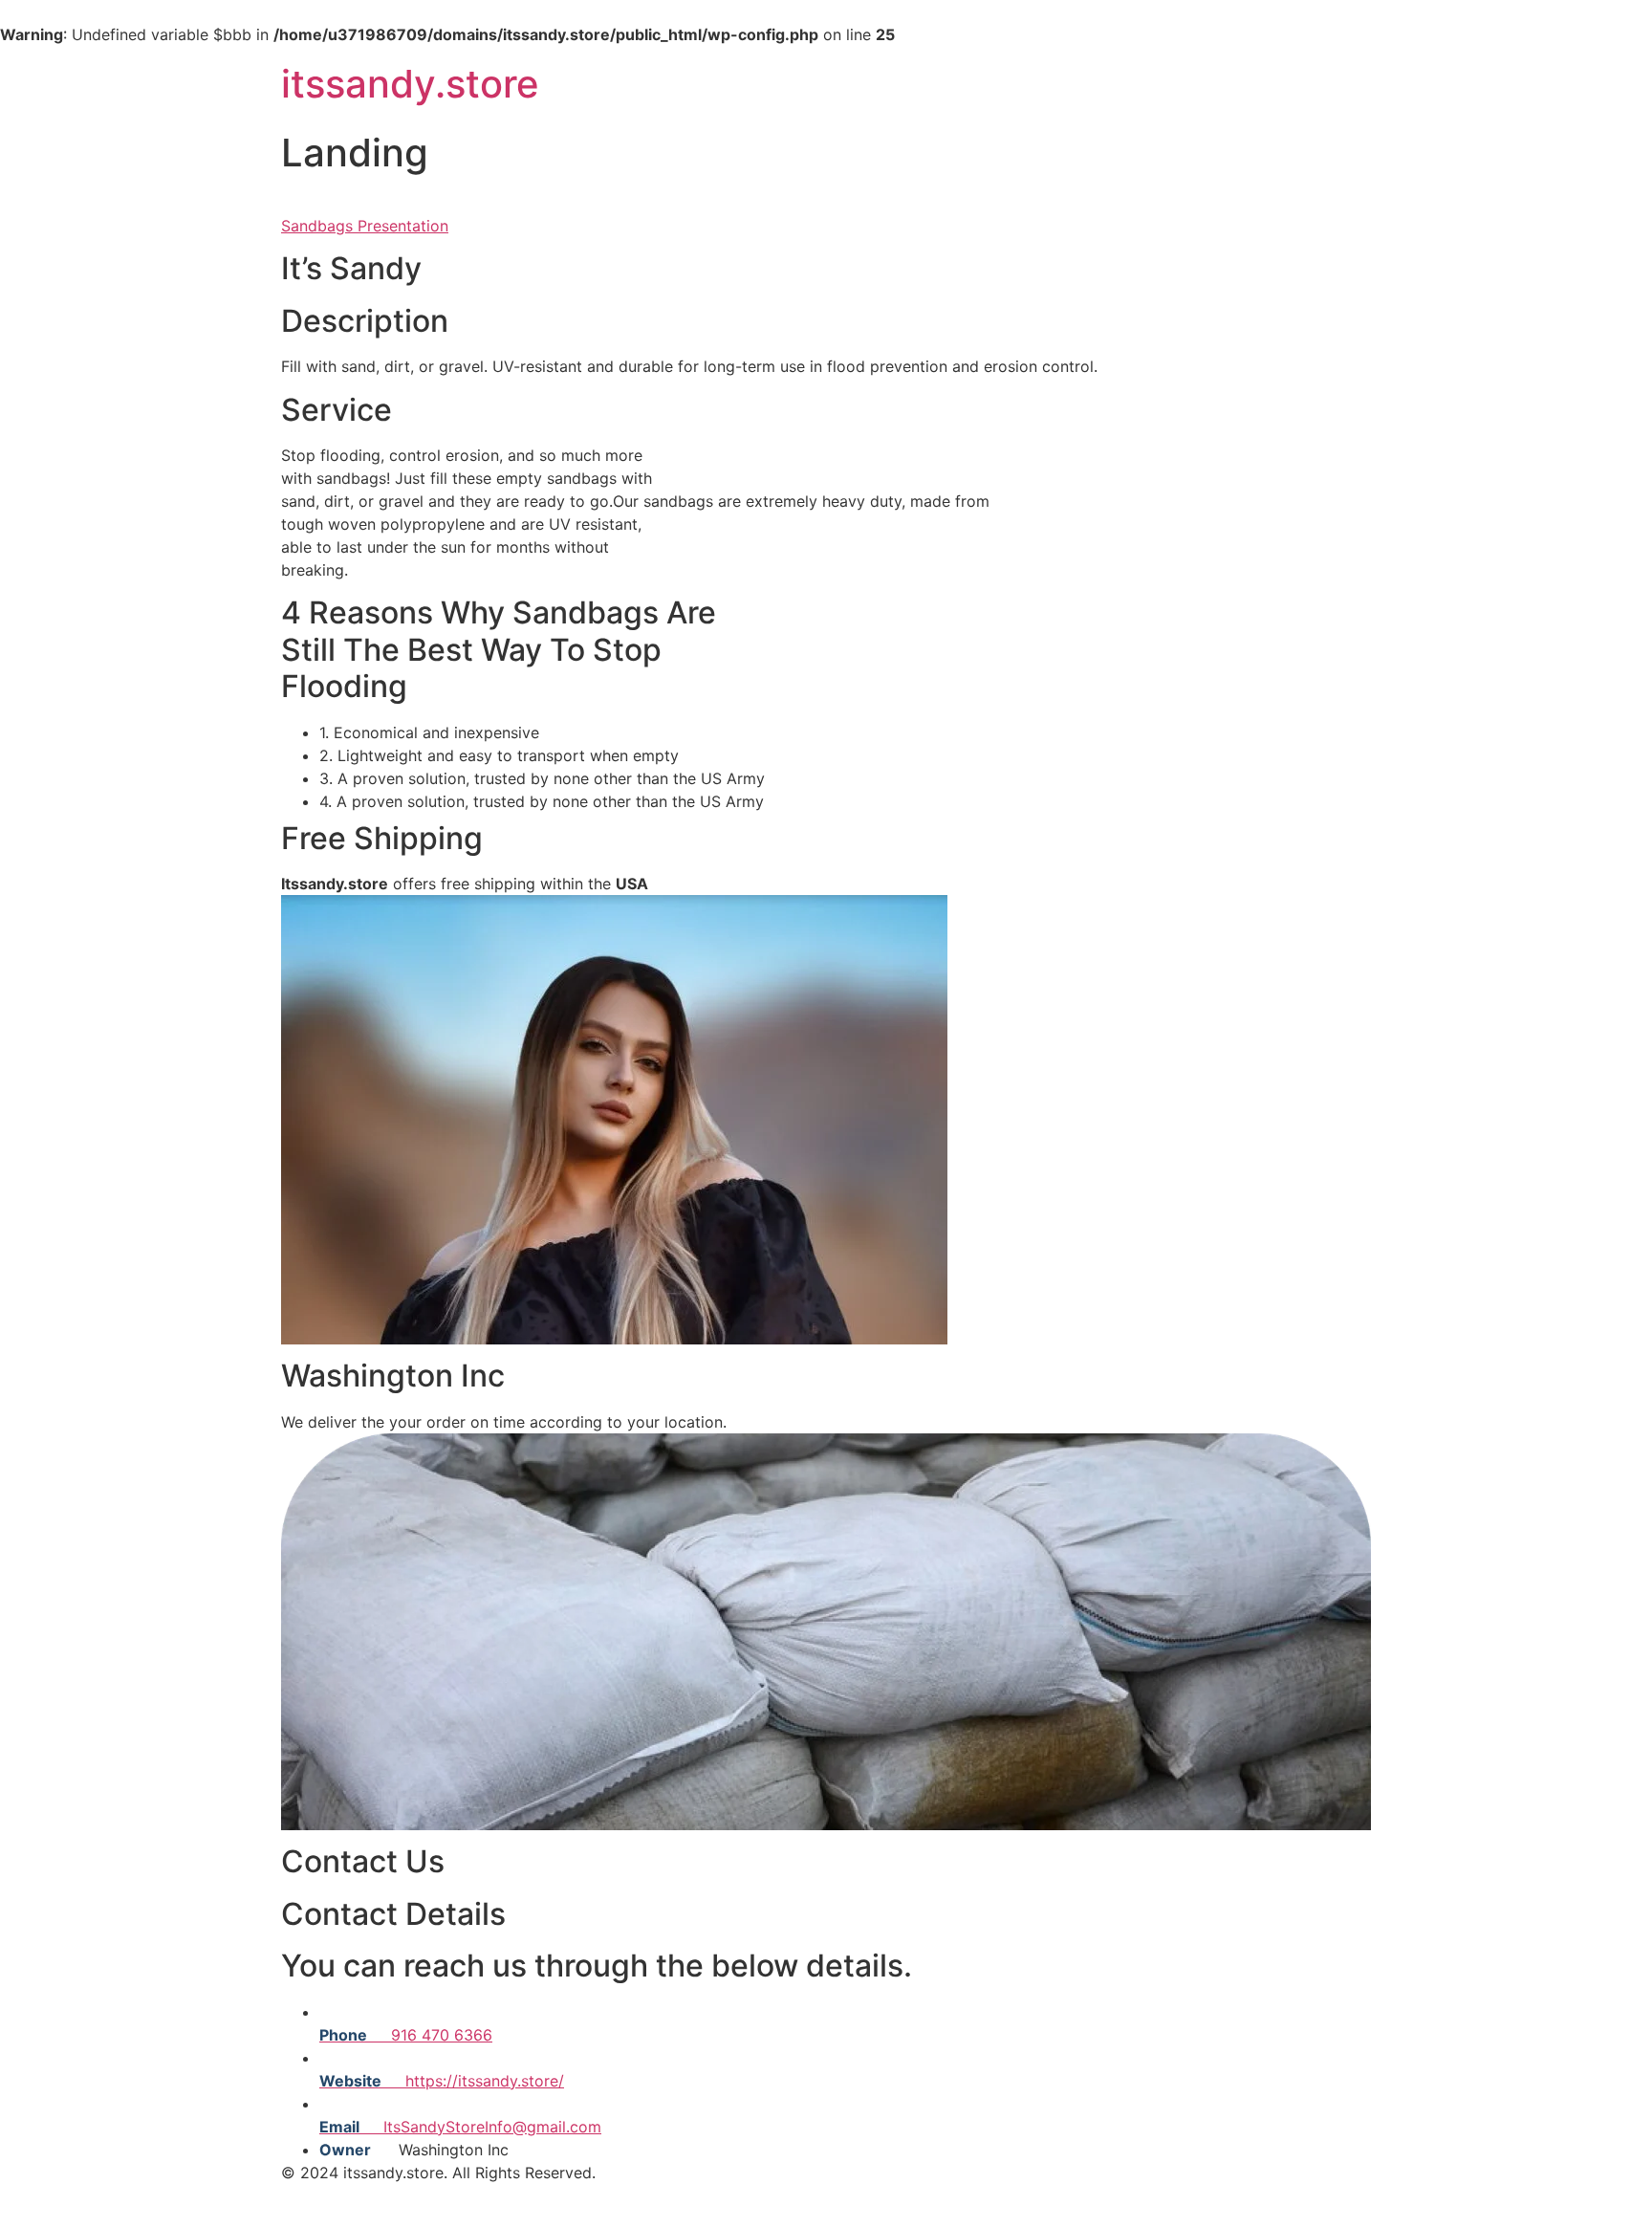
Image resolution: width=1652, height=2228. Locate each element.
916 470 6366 (406, 2035)
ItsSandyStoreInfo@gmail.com (460, 2127)
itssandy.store (410, 84)
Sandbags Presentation (365, 226)
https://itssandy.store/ (442, 2081)
